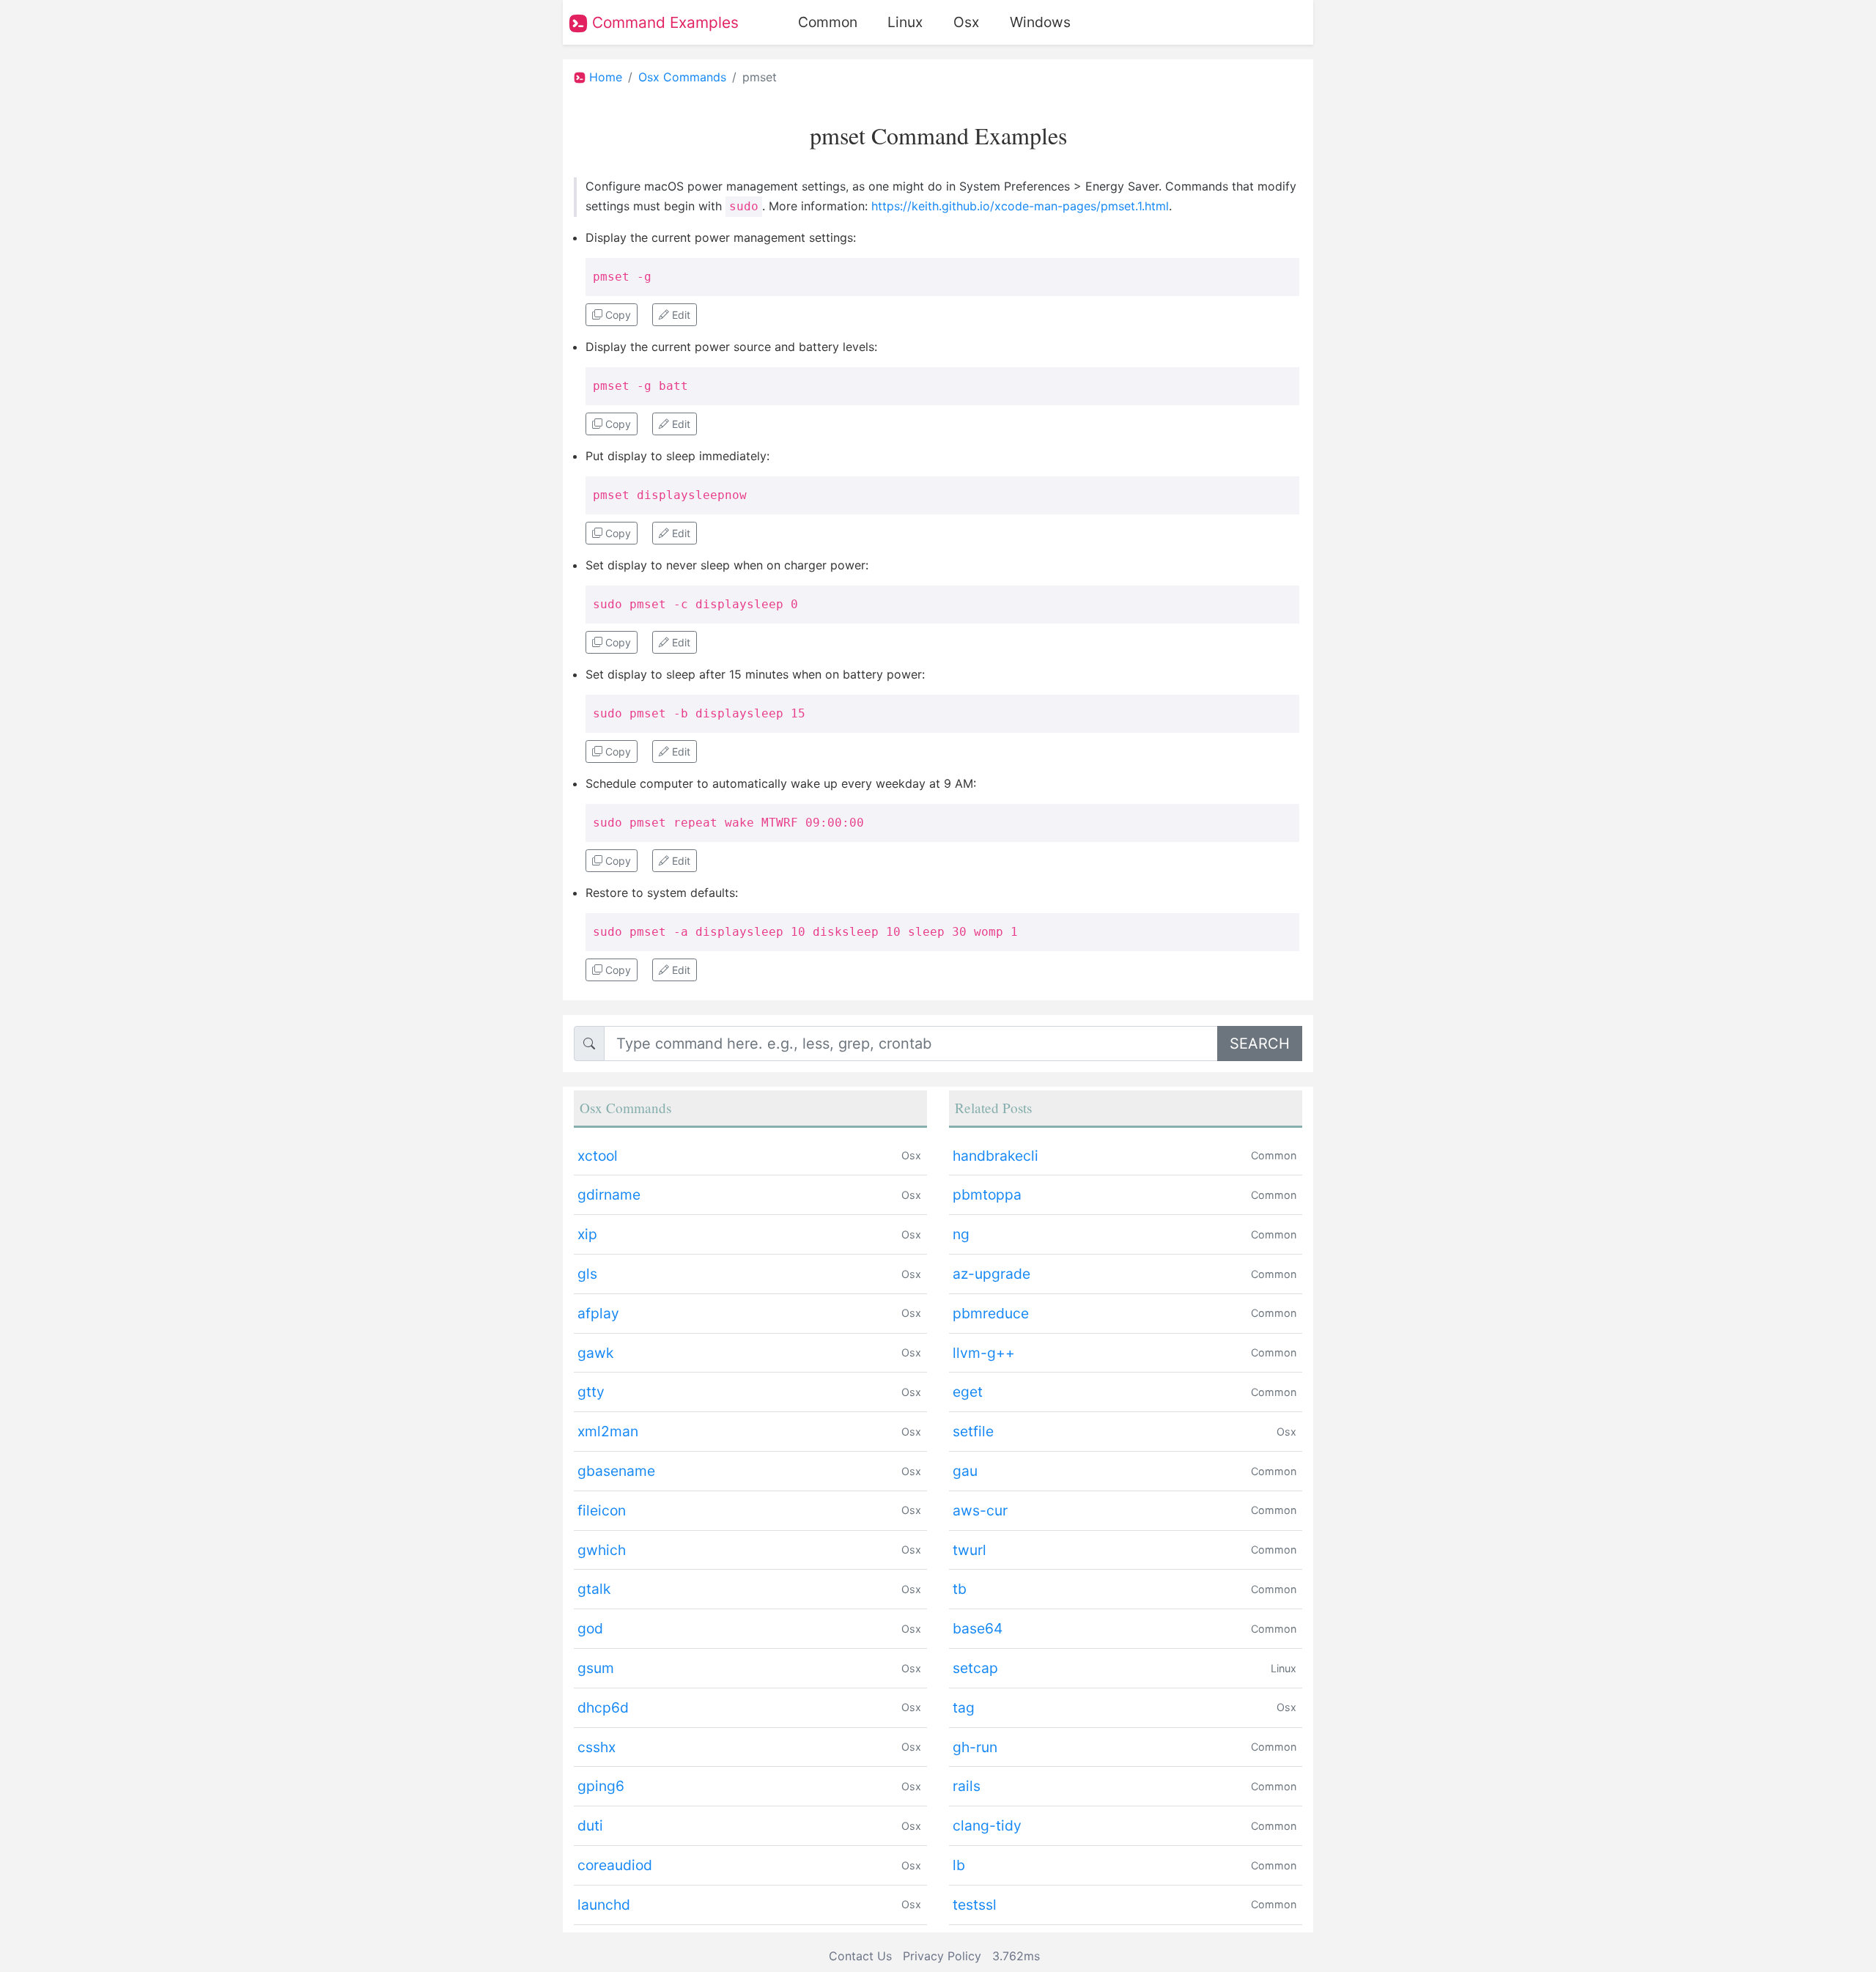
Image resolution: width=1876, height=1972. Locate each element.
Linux (905, 22)
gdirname (609, 1194)
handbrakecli (996, 1156)
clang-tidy (987, 1825)
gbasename (616, 1471)
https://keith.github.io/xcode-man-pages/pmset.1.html (1020, 206)
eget (968, 1392)
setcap (975, 1668)
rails (967, 1786)
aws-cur (980, 1510)
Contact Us (860, 1956)
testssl (975, 1905)
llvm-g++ (984, 1353)
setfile (973, 1431)
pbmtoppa (987, 1194)
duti (590, 1825)
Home (606, 77)
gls (587, 1274)
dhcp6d (603, 1707)
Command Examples (663, 22)
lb (959, 1865)
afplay (598, 1313)
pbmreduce (991, 1313)
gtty (591, 1392)
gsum (596, 1668)
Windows (1040, 22)
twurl (970, 1550)
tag (964, 1707)
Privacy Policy (942, 1956)
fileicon (602, 1510)
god (590, 1628)
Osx (966, 22)
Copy (617, 315)
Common (828, 22)
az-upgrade (991, 1274)
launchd (604, 1905)
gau (965, 1471)
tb (960, 1589)
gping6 (601, 1786)
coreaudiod (615, 1865)
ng (961, 1234)
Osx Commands (682, 77)
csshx (597, 1747)
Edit (680, 315)
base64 (978, 1628)
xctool (598, 1156)
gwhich (602, 1550)
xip (587, 1234)
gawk (595, 1353)
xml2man (608, 1431)
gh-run (975, 1747)
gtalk (594, 1589)
